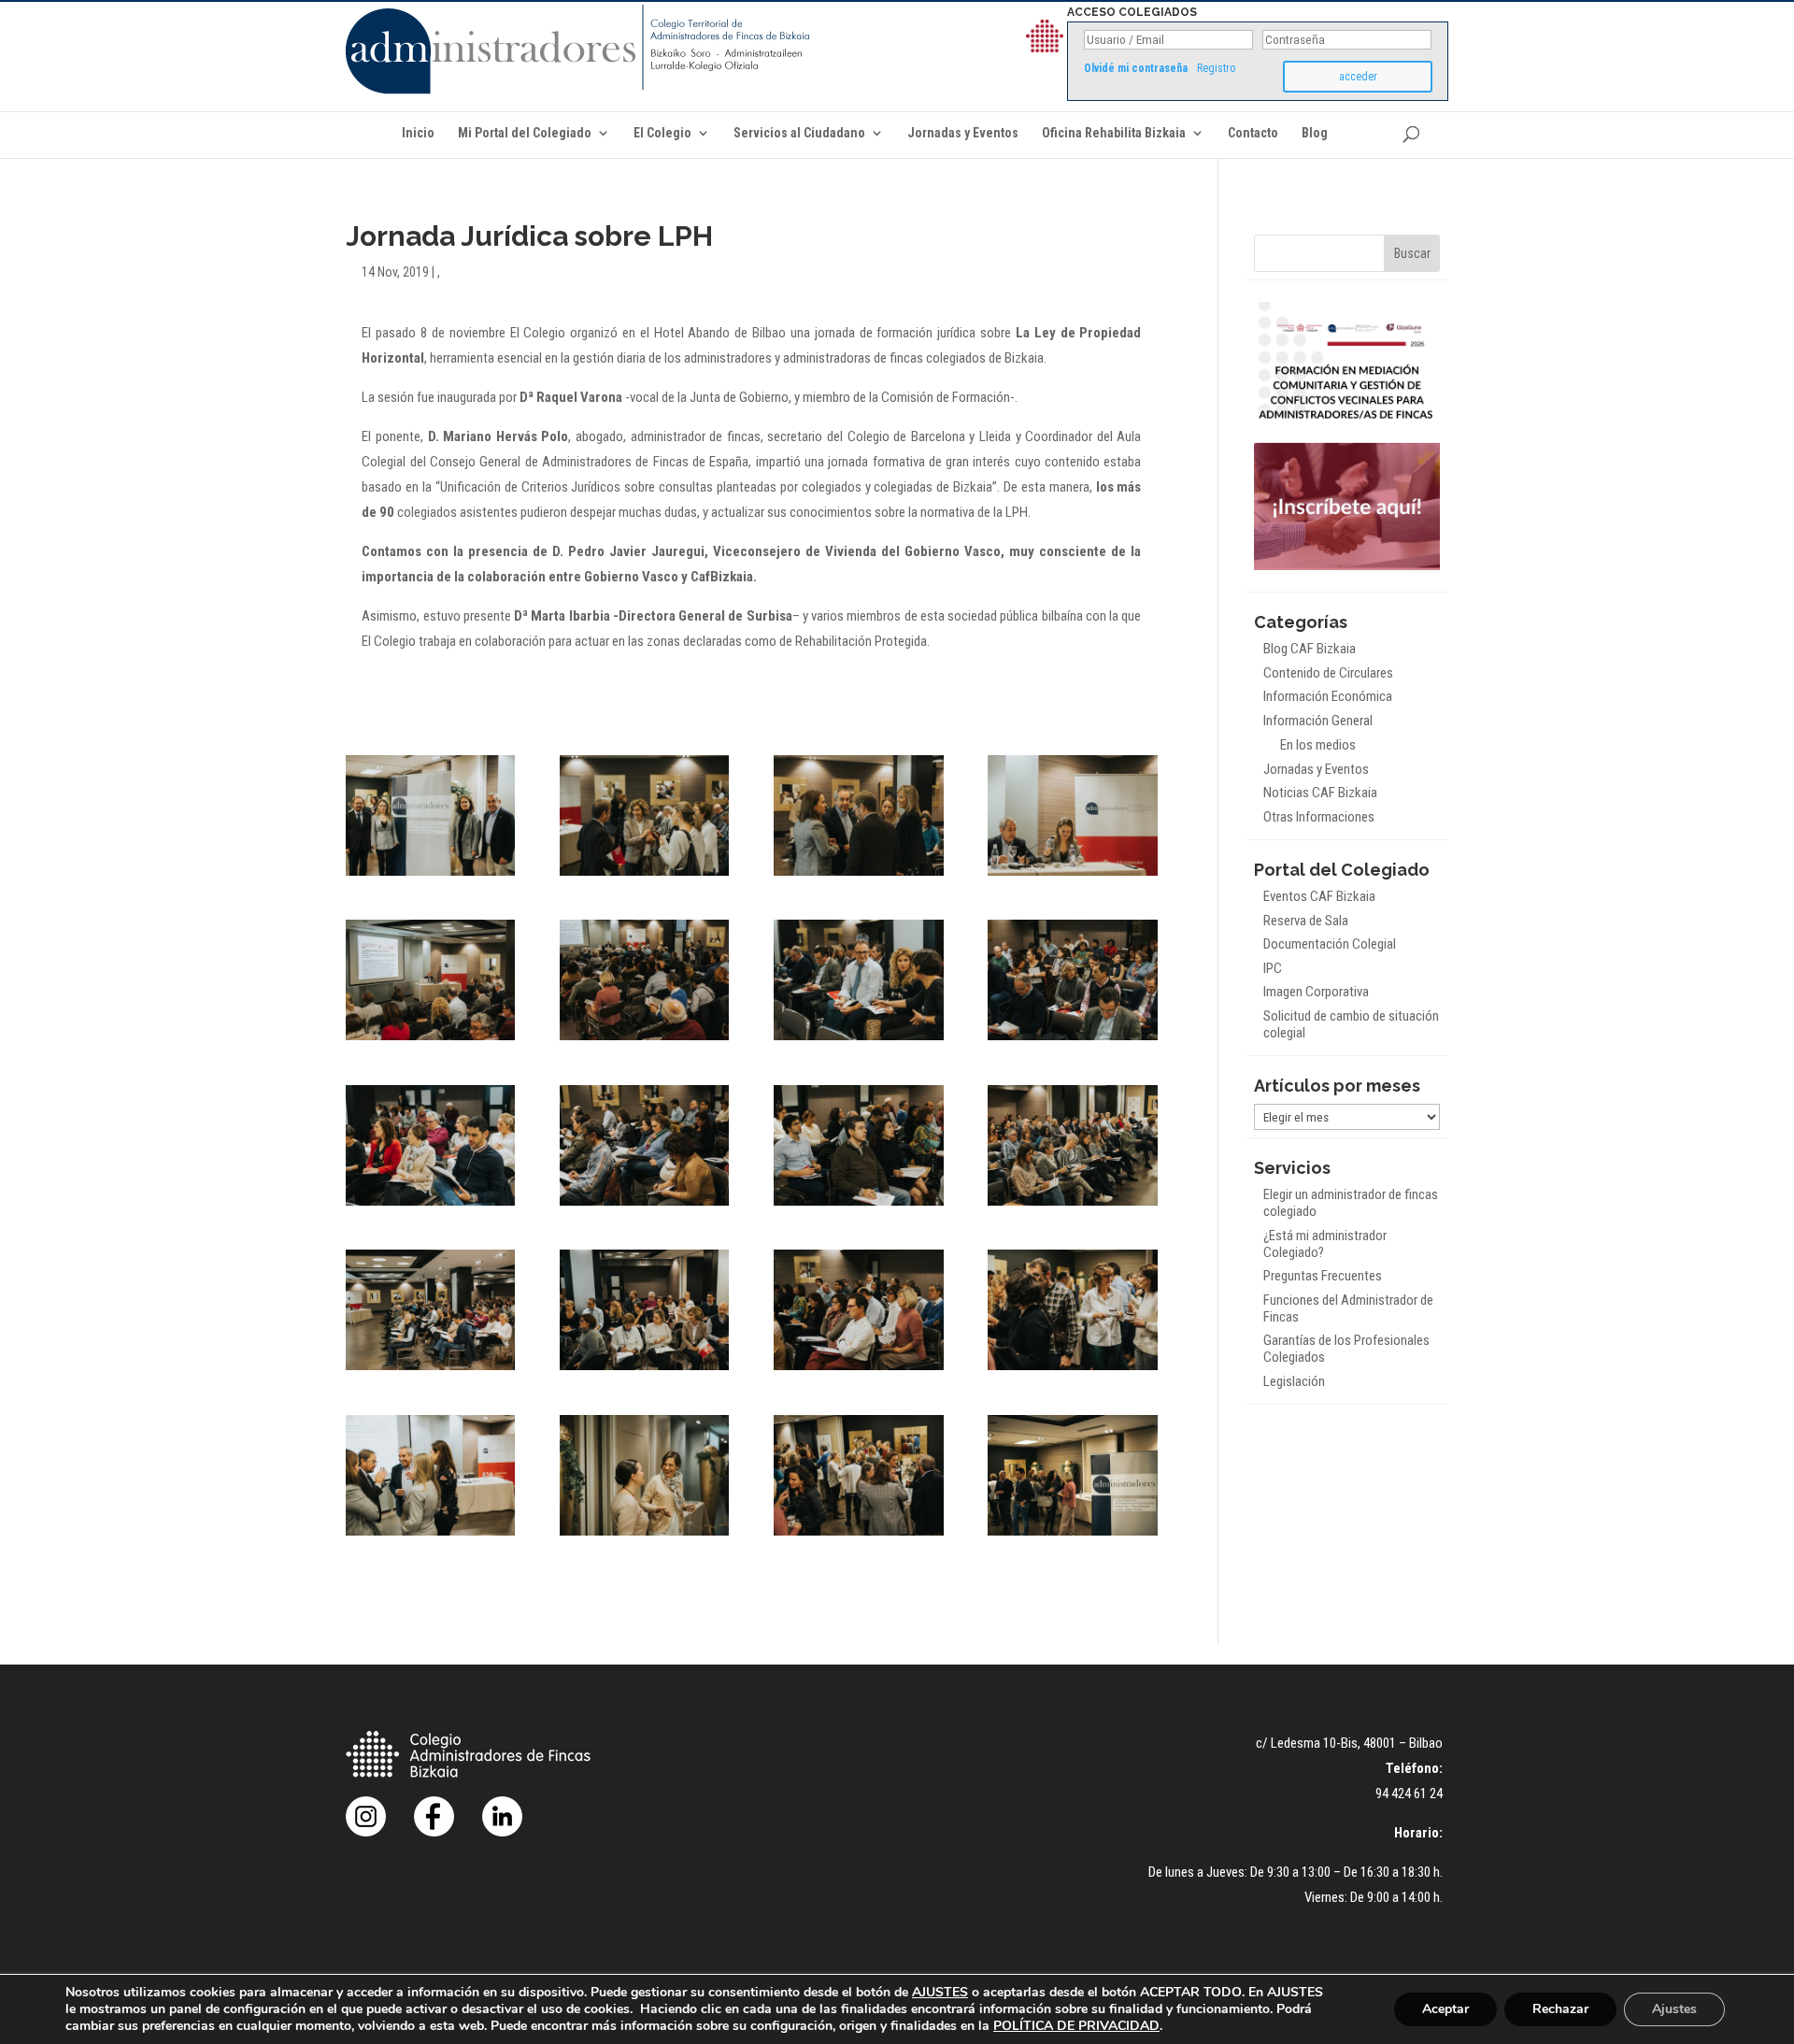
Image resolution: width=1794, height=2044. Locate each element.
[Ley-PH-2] (644, 876)
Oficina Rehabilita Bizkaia (1114, 133)
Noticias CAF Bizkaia (1320, 793)
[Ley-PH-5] (430, 1040)
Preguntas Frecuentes (1323, 1276)
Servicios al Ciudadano (799, 133)
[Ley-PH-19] (858, 1536)
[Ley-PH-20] (1072, 1536)
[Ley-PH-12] (1072, 1206)
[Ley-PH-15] (858, 1370)
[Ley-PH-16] (1072, 1370)
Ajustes (1674, 2009)
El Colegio (662, 133)
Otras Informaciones (1319, 817)
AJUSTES (940, 1993)
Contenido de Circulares (1328, 673)
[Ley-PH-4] (1072, 876)
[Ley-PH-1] (430, 876)
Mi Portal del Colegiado (525, 133)
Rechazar (1560, 2009)
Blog (1315, 133)
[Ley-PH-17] (430, 1536)
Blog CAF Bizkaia (1310, 649)
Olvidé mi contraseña (1136, 68)
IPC (1273, 968)
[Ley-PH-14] (644, 1370)
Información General (1318, 721)
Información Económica (1328, 696)
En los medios (1318, 745)
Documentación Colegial (1330, 944)
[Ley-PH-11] (858, 1206)
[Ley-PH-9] (430, 1206)
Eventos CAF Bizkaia (1319, 896)
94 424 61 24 (1409, 1794)
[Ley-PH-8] (1072, 1040)
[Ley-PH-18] (644, 1536)
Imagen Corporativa (1316, 992)
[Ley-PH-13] (430, 1370)
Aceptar (1445, 2009)
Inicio (418, 133)
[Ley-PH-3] (858, 876)
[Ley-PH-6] (644, 1040)
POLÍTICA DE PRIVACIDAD (1076, 2026)
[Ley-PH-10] (644, 1206)
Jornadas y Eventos (963, 133)
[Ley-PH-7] (858, 1040)
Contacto (1253, 133)
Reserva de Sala (1306, 921)
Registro (1216, 68)
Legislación (1294, 1381)
